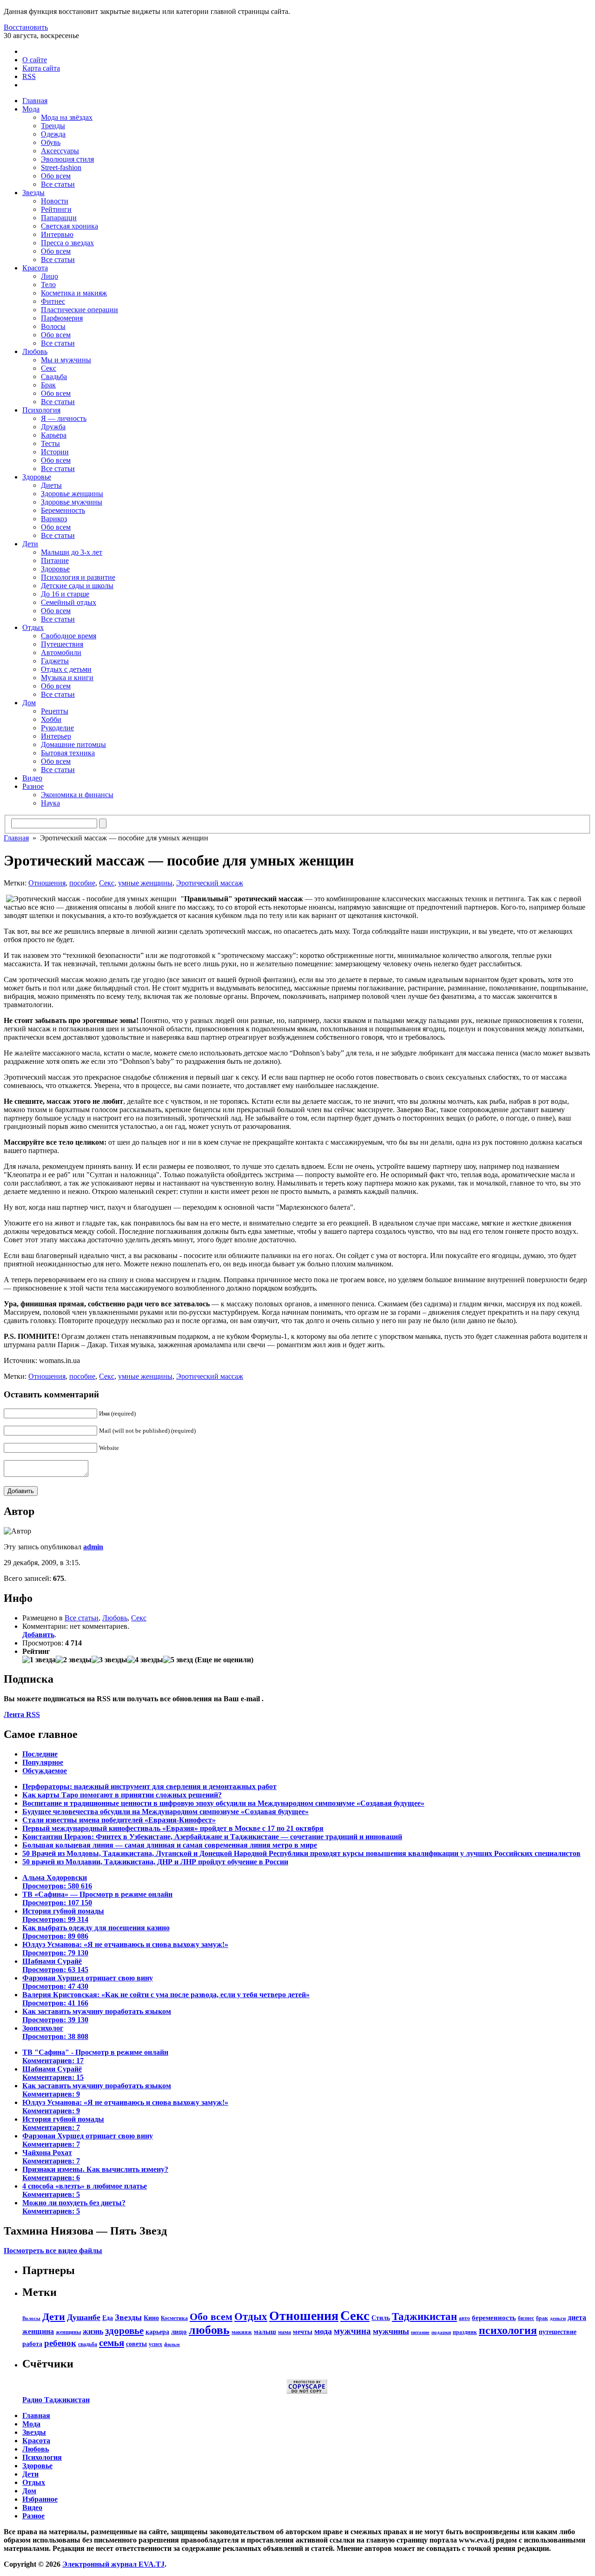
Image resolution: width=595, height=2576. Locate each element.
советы (136, 2344)
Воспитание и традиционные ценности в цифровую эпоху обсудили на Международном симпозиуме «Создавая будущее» (223, 1803)
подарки (441, 2332)
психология (508, 2330)
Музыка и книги (67, 678)
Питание (55, 560)
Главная (35, 101)
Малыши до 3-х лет (72, 552)
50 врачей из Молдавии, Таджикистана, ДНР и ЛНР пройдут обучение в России (155, 1862)
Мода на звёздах (67, 117)
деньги (558, 2318)
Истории (55, 452)
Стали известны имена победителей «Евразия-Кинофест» (119, 1820)
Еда (108, 2318)
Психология (41, 410)
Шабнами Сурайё (55, 1965)
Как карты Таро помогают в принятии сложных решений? (122, 1795)
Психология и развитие (78, 577)
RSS (29, 76)
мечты (303, 2332)
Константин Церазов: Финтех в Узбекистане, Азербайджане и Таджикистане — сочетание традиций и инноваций (212, 1837)
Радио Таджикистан (56, 2400)
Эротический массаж (210, 883)
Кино (151, 2318)
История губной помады (63, 1915)
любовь (209, 2330)
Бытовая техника (68, 753)
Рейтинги (56, 209)
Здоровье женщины (72, 494)
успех (155, 2344)
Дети (30, 544)
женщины (68, 2332)
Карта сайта (41, 68)
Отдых (33, 627)
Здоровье (37, 477)
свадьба (88, 2344)
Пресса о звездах (67, 243)
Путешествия (62, 644)
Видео (32, 778)
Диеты (51, 485)
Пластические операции (79, 310)
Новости (55, 201)
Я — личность (64, 418)
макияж (242, 2332)
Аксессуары (60, 151)
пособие (82, 883)
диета (577, 2317)
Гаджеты (55, 661)
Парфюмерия (62, 318)
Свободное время (69, 636)
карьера (157, 2332)
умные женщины (145, 883)
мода (323, 2331)
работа (32, 2344)
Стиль (381, 2318)
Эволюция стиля (67, 159)
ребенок (60, 2343)
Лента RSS (22, 1714)
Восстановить (26, 27)
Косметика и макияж (74, 293)
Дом (29, 703)
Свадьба (54, 377)
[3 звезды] (109, 1660)
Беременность (63, 510)
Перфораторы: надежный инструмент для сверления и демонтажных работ (149, 1786)
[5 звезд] (178, 1660)
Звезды (33, 193)
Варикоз (54, 519)
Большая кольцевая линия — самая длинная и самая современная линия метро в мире (170, 1845)
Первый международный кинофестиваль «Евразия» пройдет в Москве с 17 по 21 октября (173, 1828)
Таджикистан (424, 2317)
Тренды (53, 126)
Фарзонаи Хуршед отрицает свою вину (88, 1982)
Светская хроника (69, 226)
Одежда (53, 134)
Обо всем (56, 176)
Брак (48, 385)
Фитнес (53, 301)
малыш (265, 2332)
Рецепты (55, 711)
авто (464, 2318)
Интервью (57, 234)
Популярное (43, 1762)
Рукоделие (57, 728)
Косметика (174, 2318)
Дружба (53, 427)
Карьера (54, 435)
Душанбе (84, 2317)
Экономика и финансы (77, 795)
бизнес (526, 2318)
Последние (40, 1754)
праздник (465, 2332)
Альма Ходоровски (57, 1882)
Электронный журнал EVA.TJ (113, 2564)
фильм (172, 2344)
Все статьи (58, 184)
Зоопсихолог (55, 2032)
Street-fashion (61, 167)
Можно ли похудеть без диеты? (74, 2207)
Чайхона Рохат (51, 2157)
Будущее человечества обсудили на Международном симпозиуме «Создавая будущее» (165, 1812)
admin (93, 1547)
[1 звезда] (39, 1660)
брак (542, 2318)
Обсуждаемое (45, 1771)
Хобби (51, 719)
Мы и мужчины (66, 360)
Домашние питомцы (73, 744)
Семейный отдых (69, 602)
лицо (179, 2331)
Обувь (51, 142)
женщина (38, 2331)
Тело (48, 285)
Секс (49, 368)
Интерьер (56, 736)
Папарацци (59, 218)
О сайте (35, 60)
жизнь (93, 2331)
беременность (494, 2317)
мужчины (391, 2331)
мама (284, 2332)
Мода (31, 109)
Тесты (50, 443)
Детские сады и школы (77, 586)
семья (112, 2343)
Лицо (50, 276)
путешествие (558, 2332)
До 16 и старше (65, 594)
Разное (33, 786)
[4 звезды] (145, 1660)
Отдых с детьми (66, 669)
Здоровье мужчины (72, 502)
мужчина (352, 2331)
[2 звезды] (74, 1660)
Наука (50, 803)
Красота (35, 268)
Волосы (53, 326)
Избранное (40, 2499)
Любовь (35, 351)
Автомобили (61, 652)
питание (420, 2332)
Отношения (47, 883)
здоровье (124, 2331)
